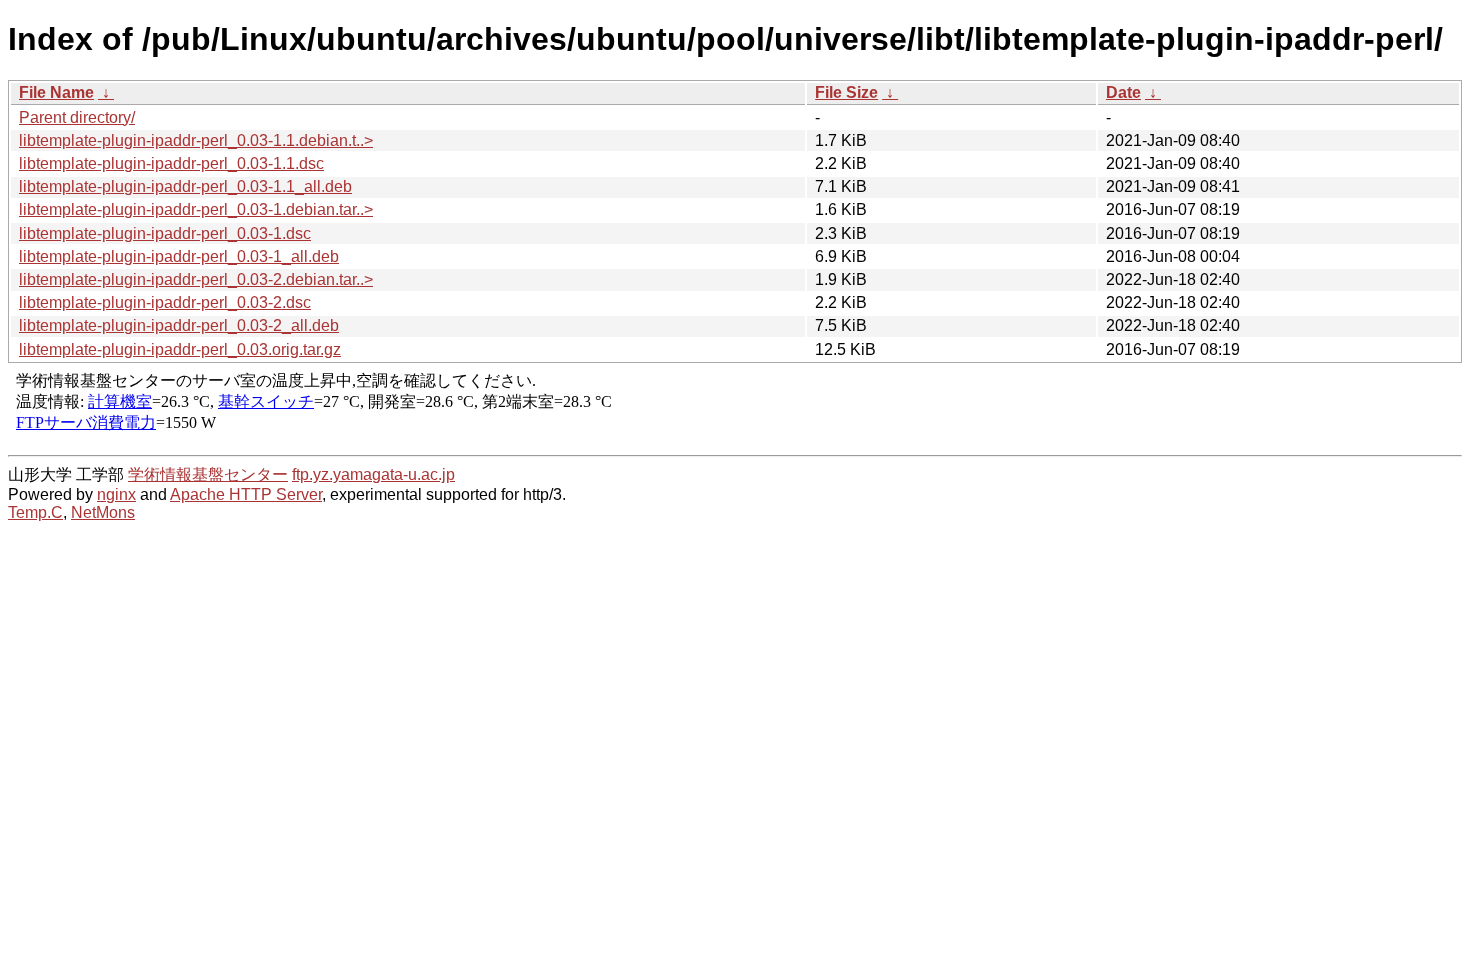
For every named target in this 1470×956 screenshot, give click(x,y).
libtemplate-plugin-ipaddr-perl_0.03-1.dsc (165, 233)
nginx (116, 494)
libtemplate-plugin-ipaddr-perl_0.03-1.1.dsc (171, 163)
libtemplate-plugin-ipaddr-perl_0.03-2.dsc (165, 302)
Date (1123, 92)
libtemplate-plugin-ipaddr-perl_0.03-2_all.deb (179, 325)
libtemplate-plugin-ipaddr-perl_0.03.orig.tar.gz (180, 349)
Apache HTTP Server (246, 494)
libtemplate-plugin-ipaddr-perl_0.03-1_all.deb (179, 256)
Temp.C (35, 512)
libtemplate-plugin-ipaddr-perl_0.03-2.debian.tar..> (196, 279)
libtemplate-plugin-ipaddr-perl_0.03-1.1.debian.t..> (196, 140)
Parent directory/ (77, 117)
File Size (846, 92)
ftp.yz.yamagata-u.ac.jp (373, 474)
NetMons (103, 512)
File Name (56, 92)
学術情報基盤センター (208, 474)
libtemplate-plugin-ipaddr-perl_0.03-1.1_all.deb (185, 186)
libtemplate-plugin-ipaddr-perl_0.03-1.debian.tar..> (196, 209)
